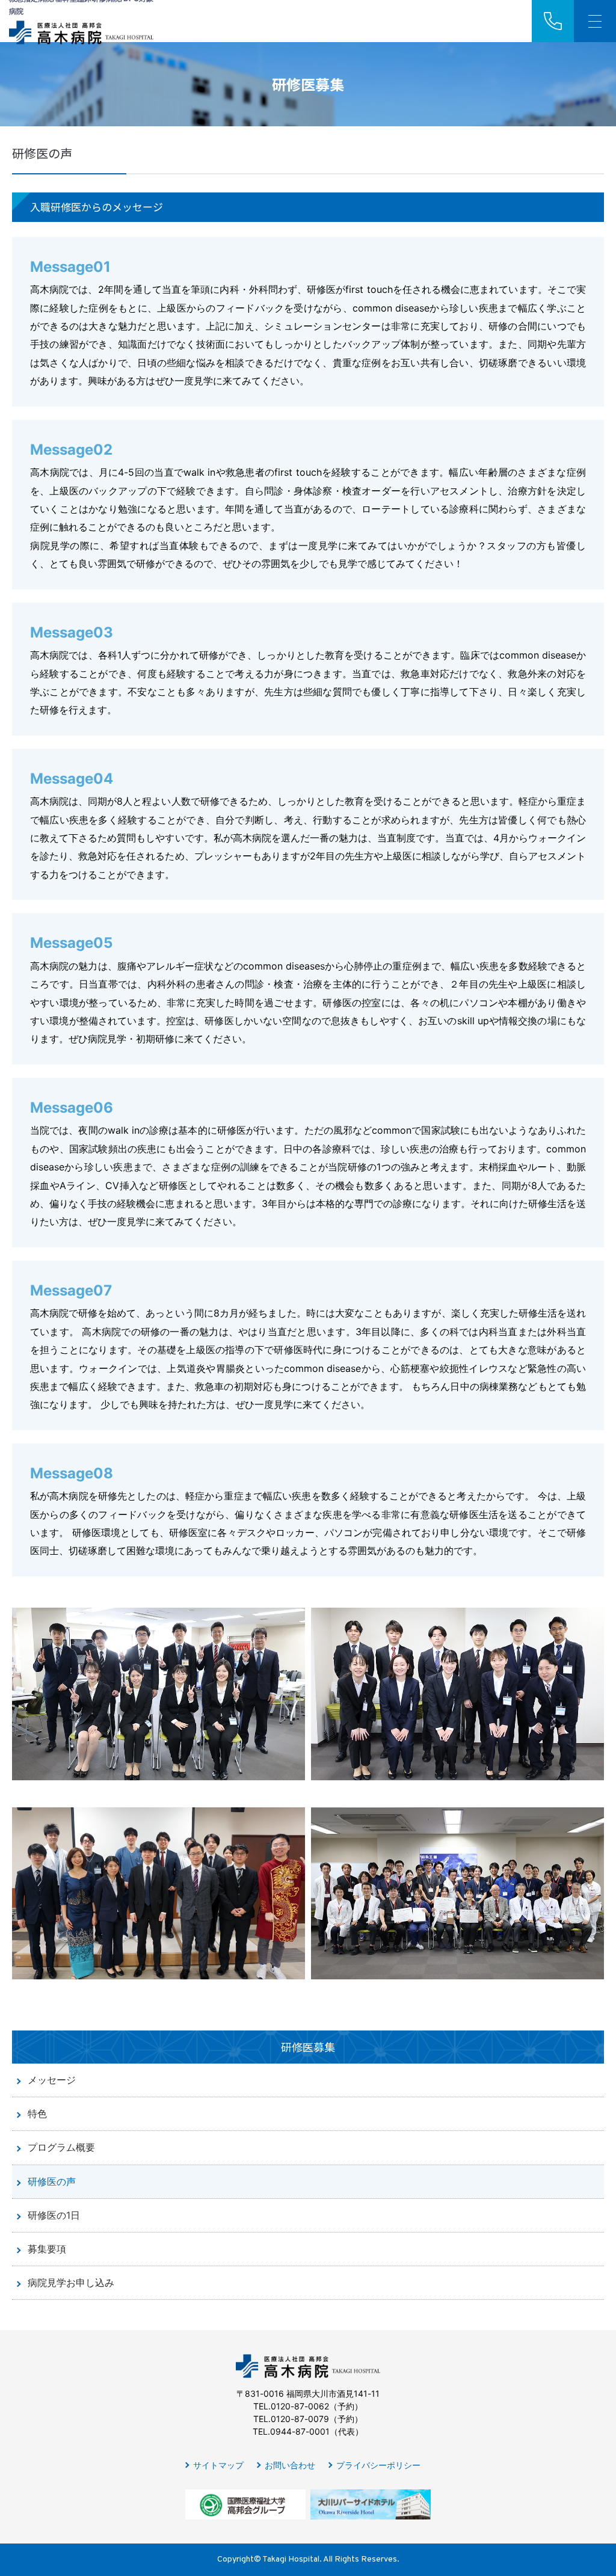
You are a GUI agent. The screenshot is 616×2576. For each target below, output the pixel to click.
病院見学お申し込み (71, 2282)
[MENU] (595, 21)
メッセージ (52, 2080)
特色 (37, 2113)
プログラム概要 (61, 2147)
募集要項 (47, 2249)
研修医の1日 (54, 2215)
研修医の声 (52, 2181)
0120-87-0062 (300, 2406)
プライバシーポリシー (378, 2465)
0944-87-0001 (300, 2431)
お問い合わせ (290, 2465)
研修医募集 (308, 2047)
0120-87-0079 (300, 2419)
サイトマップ (218, 2465)
